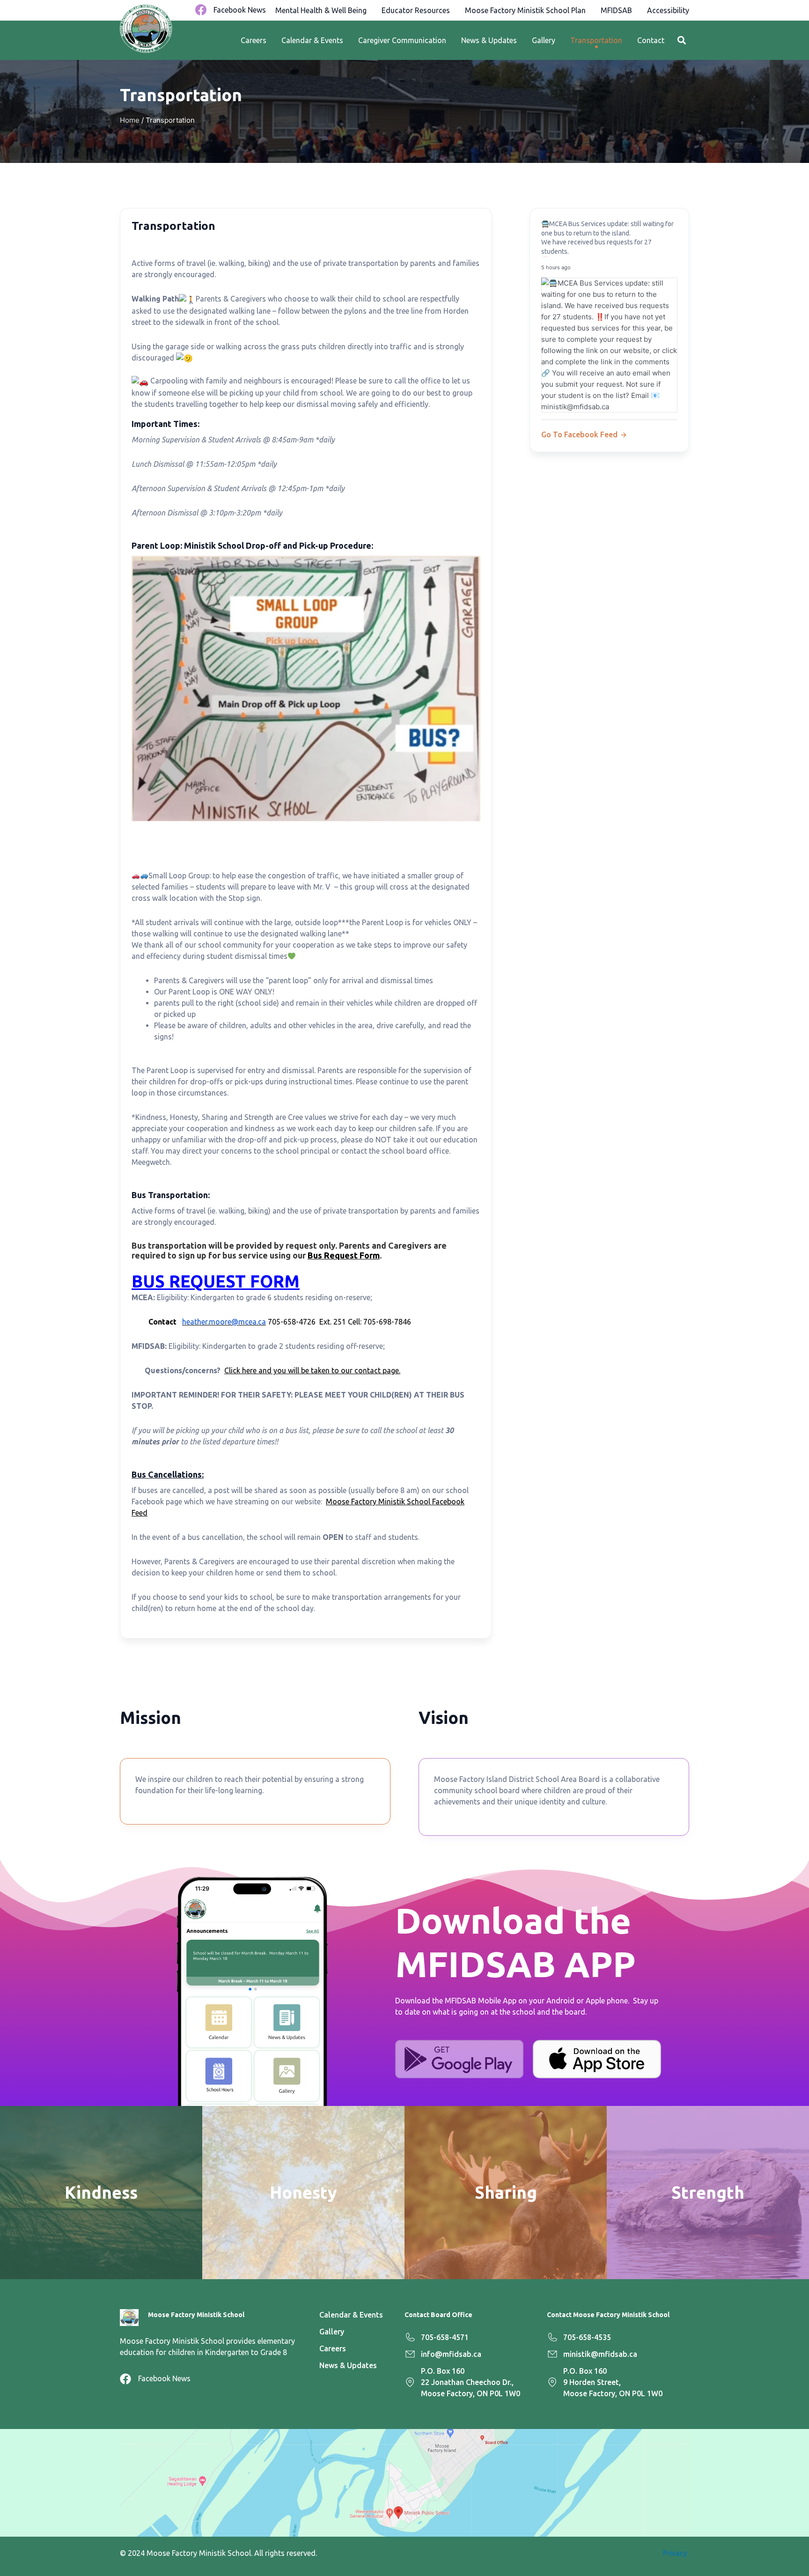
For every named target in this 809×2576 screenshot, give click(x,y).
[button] (681, 40)
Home (130, 120)
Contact (651, 40)
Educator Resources (416, 10)
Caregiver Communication (402, 40)
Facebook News (240, 10)
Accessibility (668, 10)
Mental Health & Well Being (321, 10)
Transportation (596, 40)
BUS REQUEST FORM (216, 1281)
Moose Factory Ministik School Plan (525, 10)
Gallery (544, 40)
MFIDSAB (616, 10)
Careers (254, 40)
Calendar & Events (312, 40)
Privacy (676, 2553)
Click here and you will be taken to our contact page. (312, 1370)
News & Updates (489, 40)
